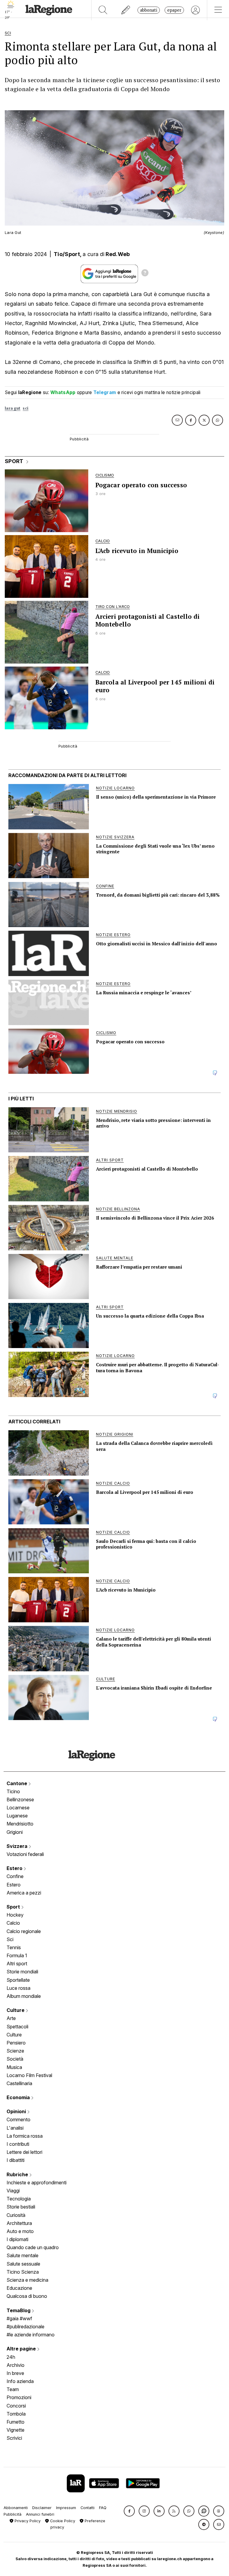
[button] (129, 2511)
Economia (19, 2097)
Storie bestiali (21, 2207)
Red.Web (118, 254)
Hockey (15, 1915)
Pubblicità (13, 2514)
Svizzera (18, 1846)
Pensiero (16, 2043)
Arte (11, 2018)
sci (25, 408)
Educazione (19, 2288)
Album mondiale (24, 1996)
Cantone (17, 1783)
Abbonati (149, 10)
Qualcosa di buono (27, 2296)
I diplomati (17, 2239)
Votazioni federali (25, 1854)
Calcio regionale (24, 1931)
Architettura (19, 2223)
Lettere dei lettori (24, 2152)
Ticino (13, 1791)
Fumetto (16, 2422)
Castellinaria (19, 2083)
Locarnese (18, 1808)
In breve (15, 2373)
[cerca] (103, 10)
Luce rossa (18, 1988)
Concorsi (16, 2406)
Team (13, 2389)
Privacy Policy (27, 2521)
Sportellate (18, 1980)
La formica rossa (25, 2136)
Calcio (13, 1923)
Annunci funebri (40, 2514)
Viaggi (13, 2191)
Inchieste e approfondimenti (37, 2183)
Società (15, 2059)
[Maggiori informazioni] (145, 274)
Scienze (15, 2051)
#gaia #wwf (19, 2318)
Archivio (16, 2365)
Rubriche (18, 2174)
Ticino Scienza (23, 2272)
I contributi (18, 2144)
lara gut (13, 408)
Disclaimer (42, 2508)
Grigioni (15, 1832)
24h (11, 2357)
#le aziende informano (31, 2335)
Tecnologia (19, 2199)
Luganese (17, 1816)
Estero (15, 1868)
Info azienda (20, 2381)
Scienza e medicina (27, 2280)
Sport (14, 1907)
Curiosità (16, 2215)
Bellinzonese (20, 1799)
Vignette (16, 2430)
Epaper (174, 10)
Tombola (16, 2414)
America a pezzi (24, 1893)
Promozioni (19, 2397)
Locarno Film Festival (29, 2075)
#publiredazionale (25, 2327)
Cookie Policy (62, 2521)
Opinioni (17, 2111)
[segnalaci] (126, 10)
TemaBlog (19, 2310)
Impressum (66, 2508)
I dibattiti (16, 2160)
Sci (10, 1939)
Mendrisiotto (20, 1824)
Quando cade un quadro (33, 2247)
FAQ (103, 2508)
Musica (14, 2067)
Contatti (88, 2508)
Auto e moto (20, 2231)
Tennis (14, 1947)
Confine (15, 1876)
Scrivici (14, 2438)
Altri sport (17, 1964)
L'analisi (15, 2128)
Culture (16, 2010)
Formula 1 (17, 1955)
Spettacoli (17, 2027)
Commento (18, 2119)
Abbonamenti (16, 2508)
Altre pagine (22, 2349)
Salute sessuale (23, 2264)
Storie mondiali (22, 1972)
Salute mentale (23, 2255)
